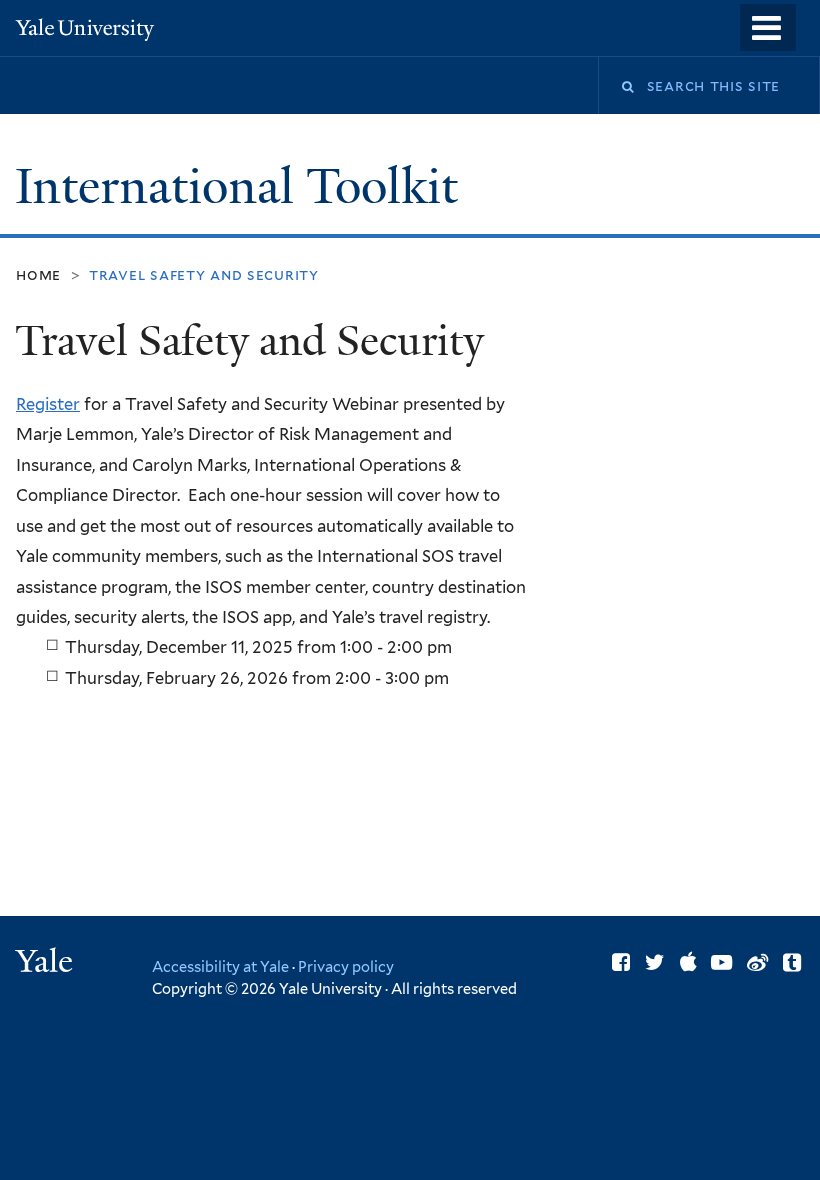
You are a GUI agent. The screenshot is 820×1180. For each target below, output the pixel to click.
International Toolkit (242, 186)
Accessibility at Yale (220, 966)
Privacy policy (346, 966)
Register (48, 404)
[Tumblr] (792, 962)
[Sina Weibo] (757, 962)
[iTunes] (688, 962)
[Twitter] (655, 962)
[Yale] (47, 963)
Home (38, 274)
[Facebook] (621, 962)
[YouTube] (721, 962)
